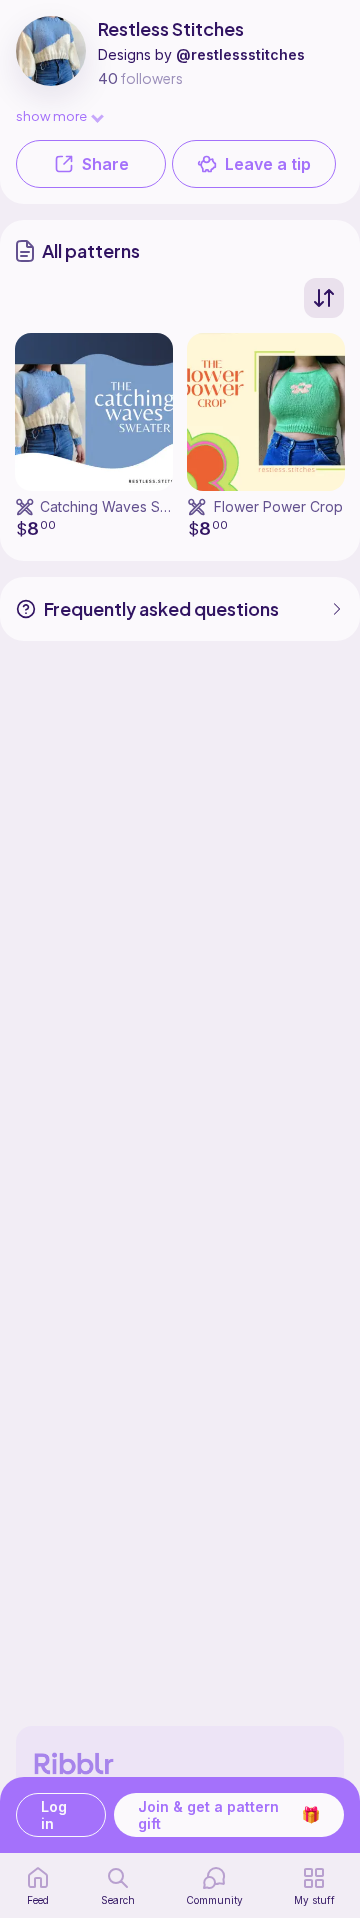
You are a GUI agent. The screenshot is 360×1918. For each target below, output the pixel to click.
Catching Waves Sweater (123, 506)
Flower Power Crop (278, 506)
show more (51, 115)
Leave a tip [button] (268, 164)
